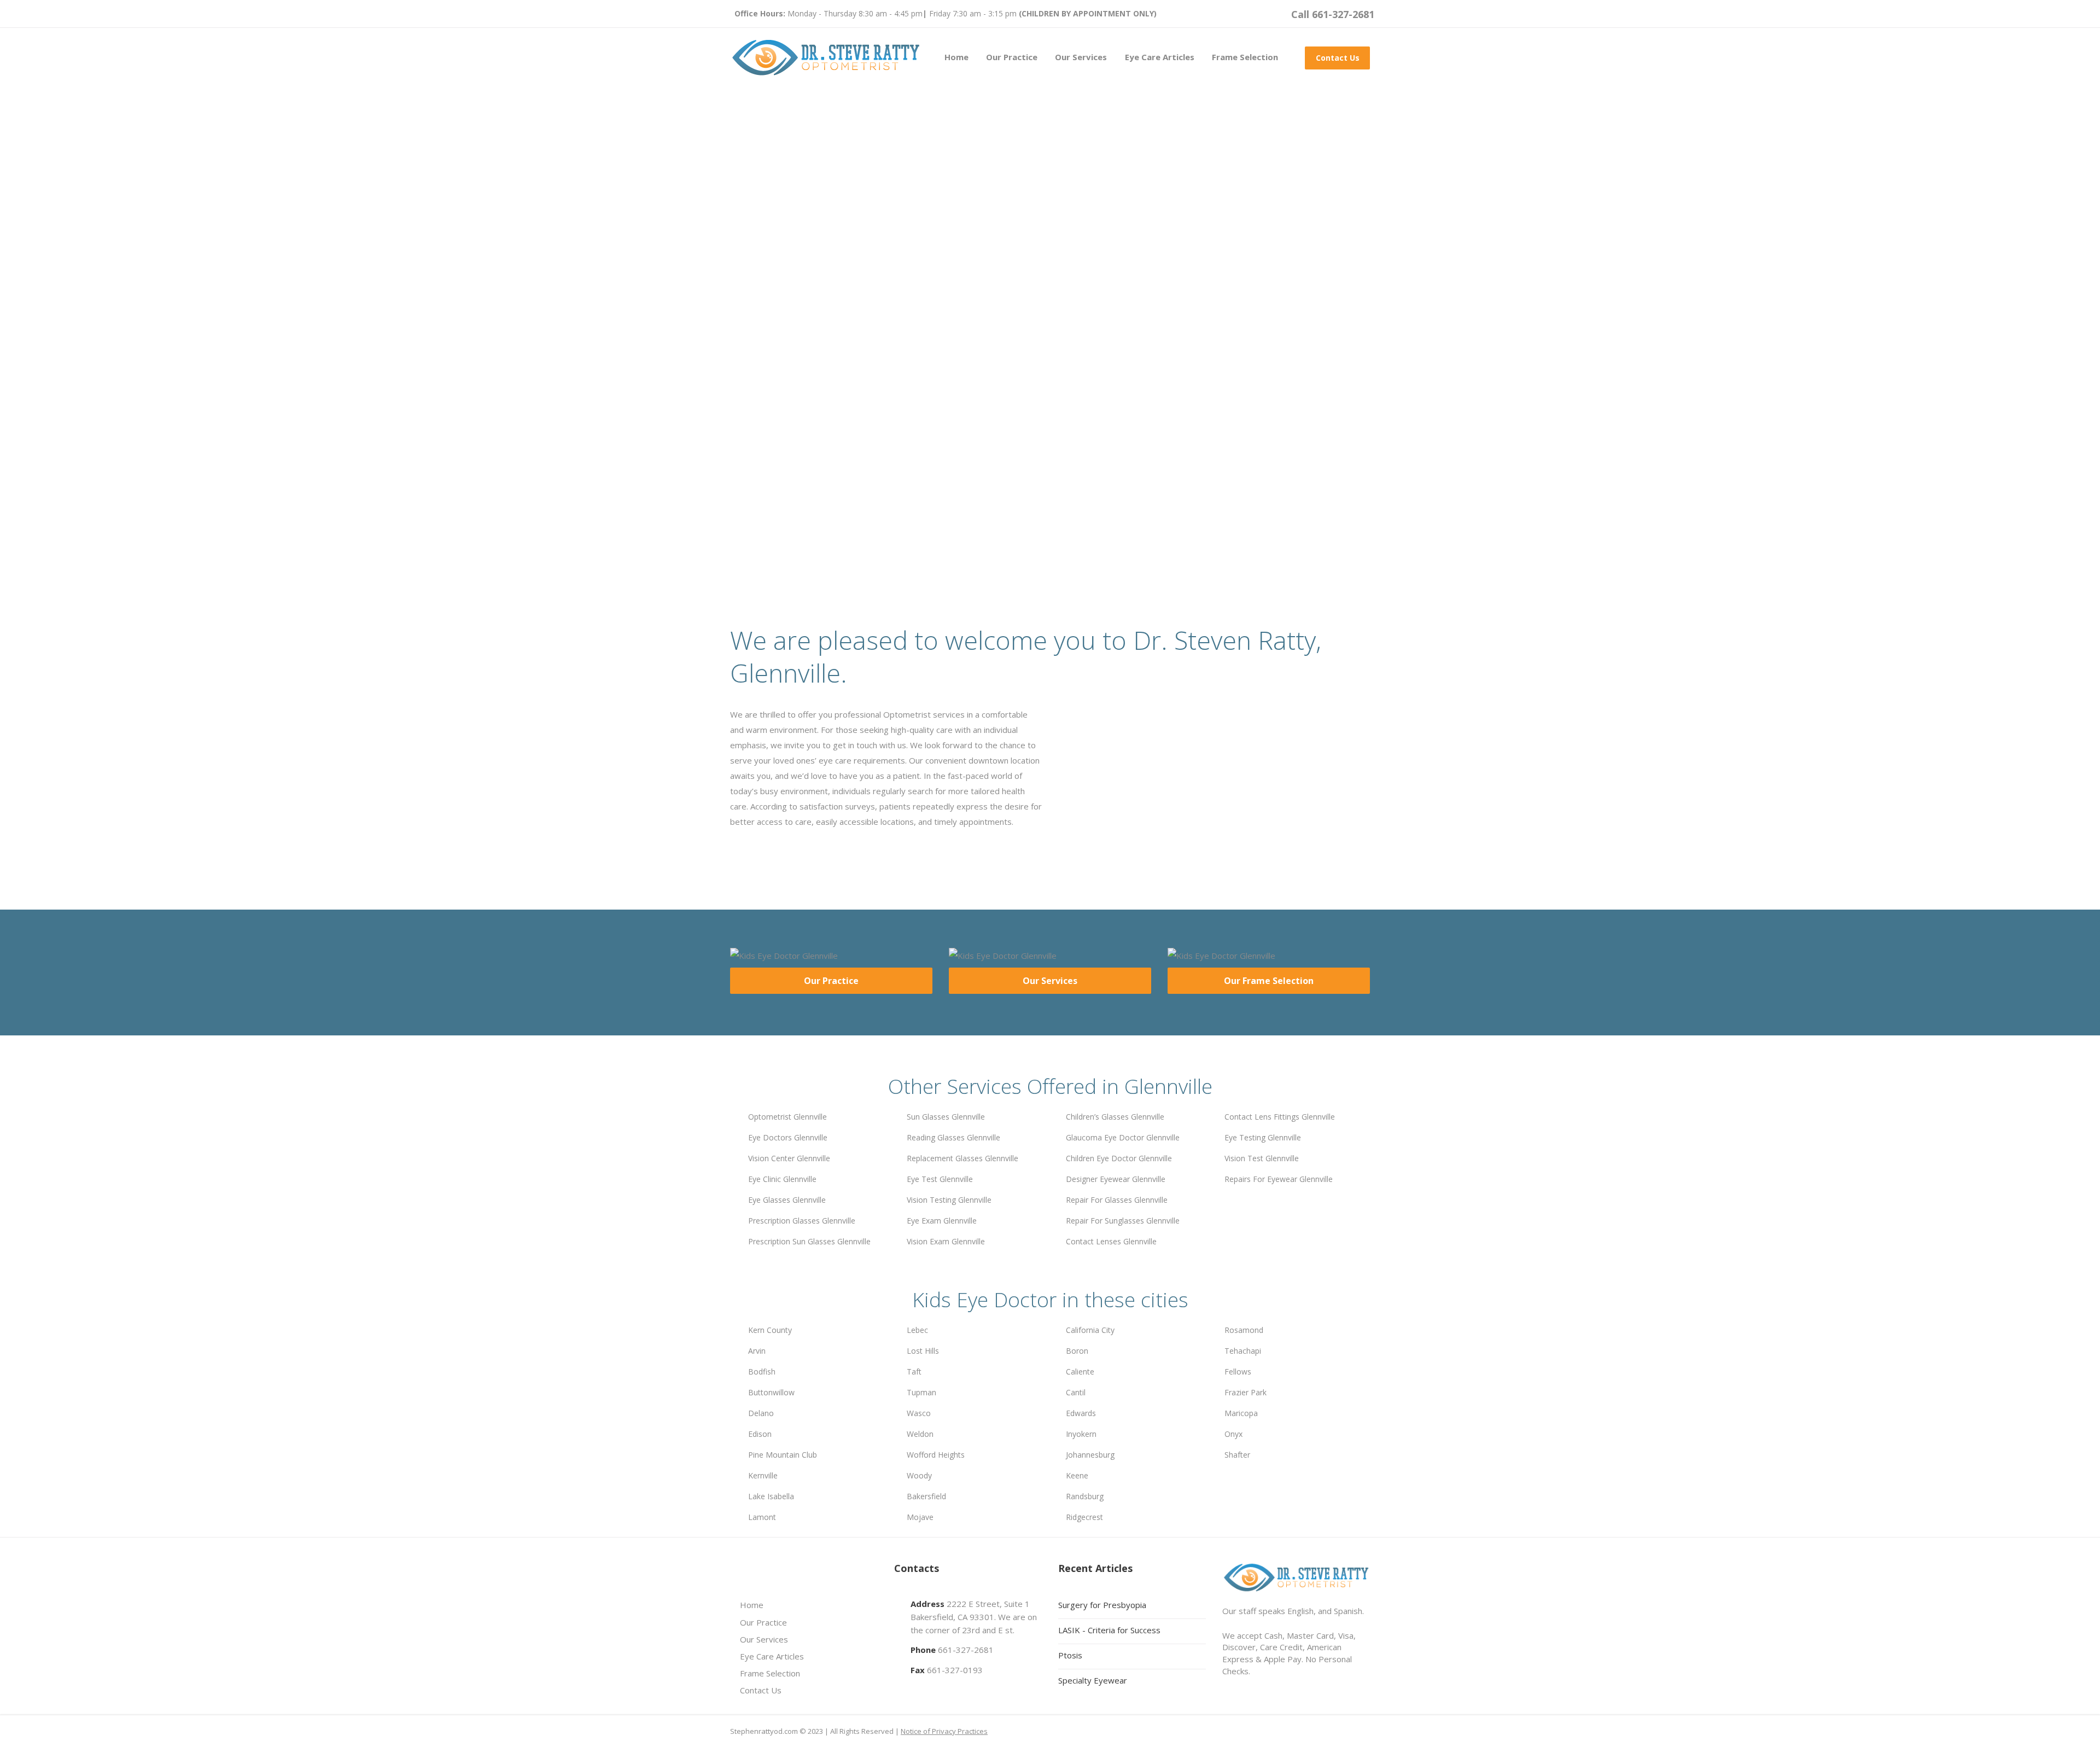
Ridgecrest (1084, 1517)
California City (1090, 1330)
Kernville (763, 1475)
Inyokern (1081, 1434)
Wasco (919, 1413)
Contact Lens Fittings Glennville (1280, 1117)
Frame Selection (1245, 57)
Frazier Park (1246, 1392)
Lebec (917, 1330)
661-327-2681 (966, 1650)
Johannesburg (1090, 1455)
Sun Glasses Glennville (946, 1117)
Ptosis (1070, 1655)
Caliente (1080, 1372)
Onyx (1233, 1434)
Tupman (921, 1392)
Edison (760, 1434)
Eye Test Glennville (940, 1179)
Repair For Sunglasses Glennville (1123, 1221)
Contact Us (1338, 58)
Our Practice (1012, 57)
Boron (1077, 1351)
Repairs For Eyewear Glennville (1279, 1179)
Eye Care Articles (1160, 57)
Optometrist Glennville (787, 1117)
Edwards (1081, 1413)
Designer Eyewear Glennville (1116, 1179)
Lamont (762, 1517)
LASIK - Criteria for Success (1109, 1630)
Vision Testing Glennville (949, 1200)
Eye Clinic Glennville (782, 1179)
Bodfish (762, 1372)
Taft (914, 1372)
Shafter (1237, 1455)
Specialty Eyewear (1093, 1680)
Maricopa (1241, 1413)
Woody (919, 1475)
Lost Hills (923, 1351)
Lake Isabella (771, 1496)
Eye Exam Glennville (942, 1221)
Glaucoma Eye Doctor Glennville (1123, 1137)
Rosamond (1244, 1330)
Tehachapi (1243, 1351)
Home (956, 57)
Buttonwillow (771, 1392)
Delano (761, 1413)
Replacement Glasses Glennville (962, 1158)
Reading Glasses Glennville (953, 1137)
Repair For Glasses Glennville (1117, 1200)
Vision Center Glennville (789, 1158)
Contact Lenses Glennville (1111, 1241)
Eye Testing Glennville (1263, 1137)
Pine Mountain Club (783, 1455)
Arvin (757, 1351)
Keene (1077, 1475)
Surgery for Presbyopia (1102, 1605)
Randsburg (1085, 1496)
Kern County (770, 1330)
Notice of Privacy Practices (944, 1731)
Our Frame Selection (1269, 981)
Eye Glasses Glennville (787, 1200)
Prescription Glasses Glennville (802, 1221)
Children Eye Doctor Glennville (1119, 1158)
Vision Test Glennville (1262, 1158)
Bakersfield (926, 1496)
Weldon (920, 1434)
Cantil (1076, 1392)
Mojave (920, 1517)
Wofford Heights (936, 1455)
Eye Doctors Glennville (788, 1137)
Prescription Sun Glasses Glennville (809, 1241)
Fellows (1238, 1372)
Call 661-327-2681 (1333, 14)
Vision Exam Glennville (946, 1241)
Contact (892, 446)
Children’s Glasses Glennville (1115, 1117)
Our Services (1081, 57)
